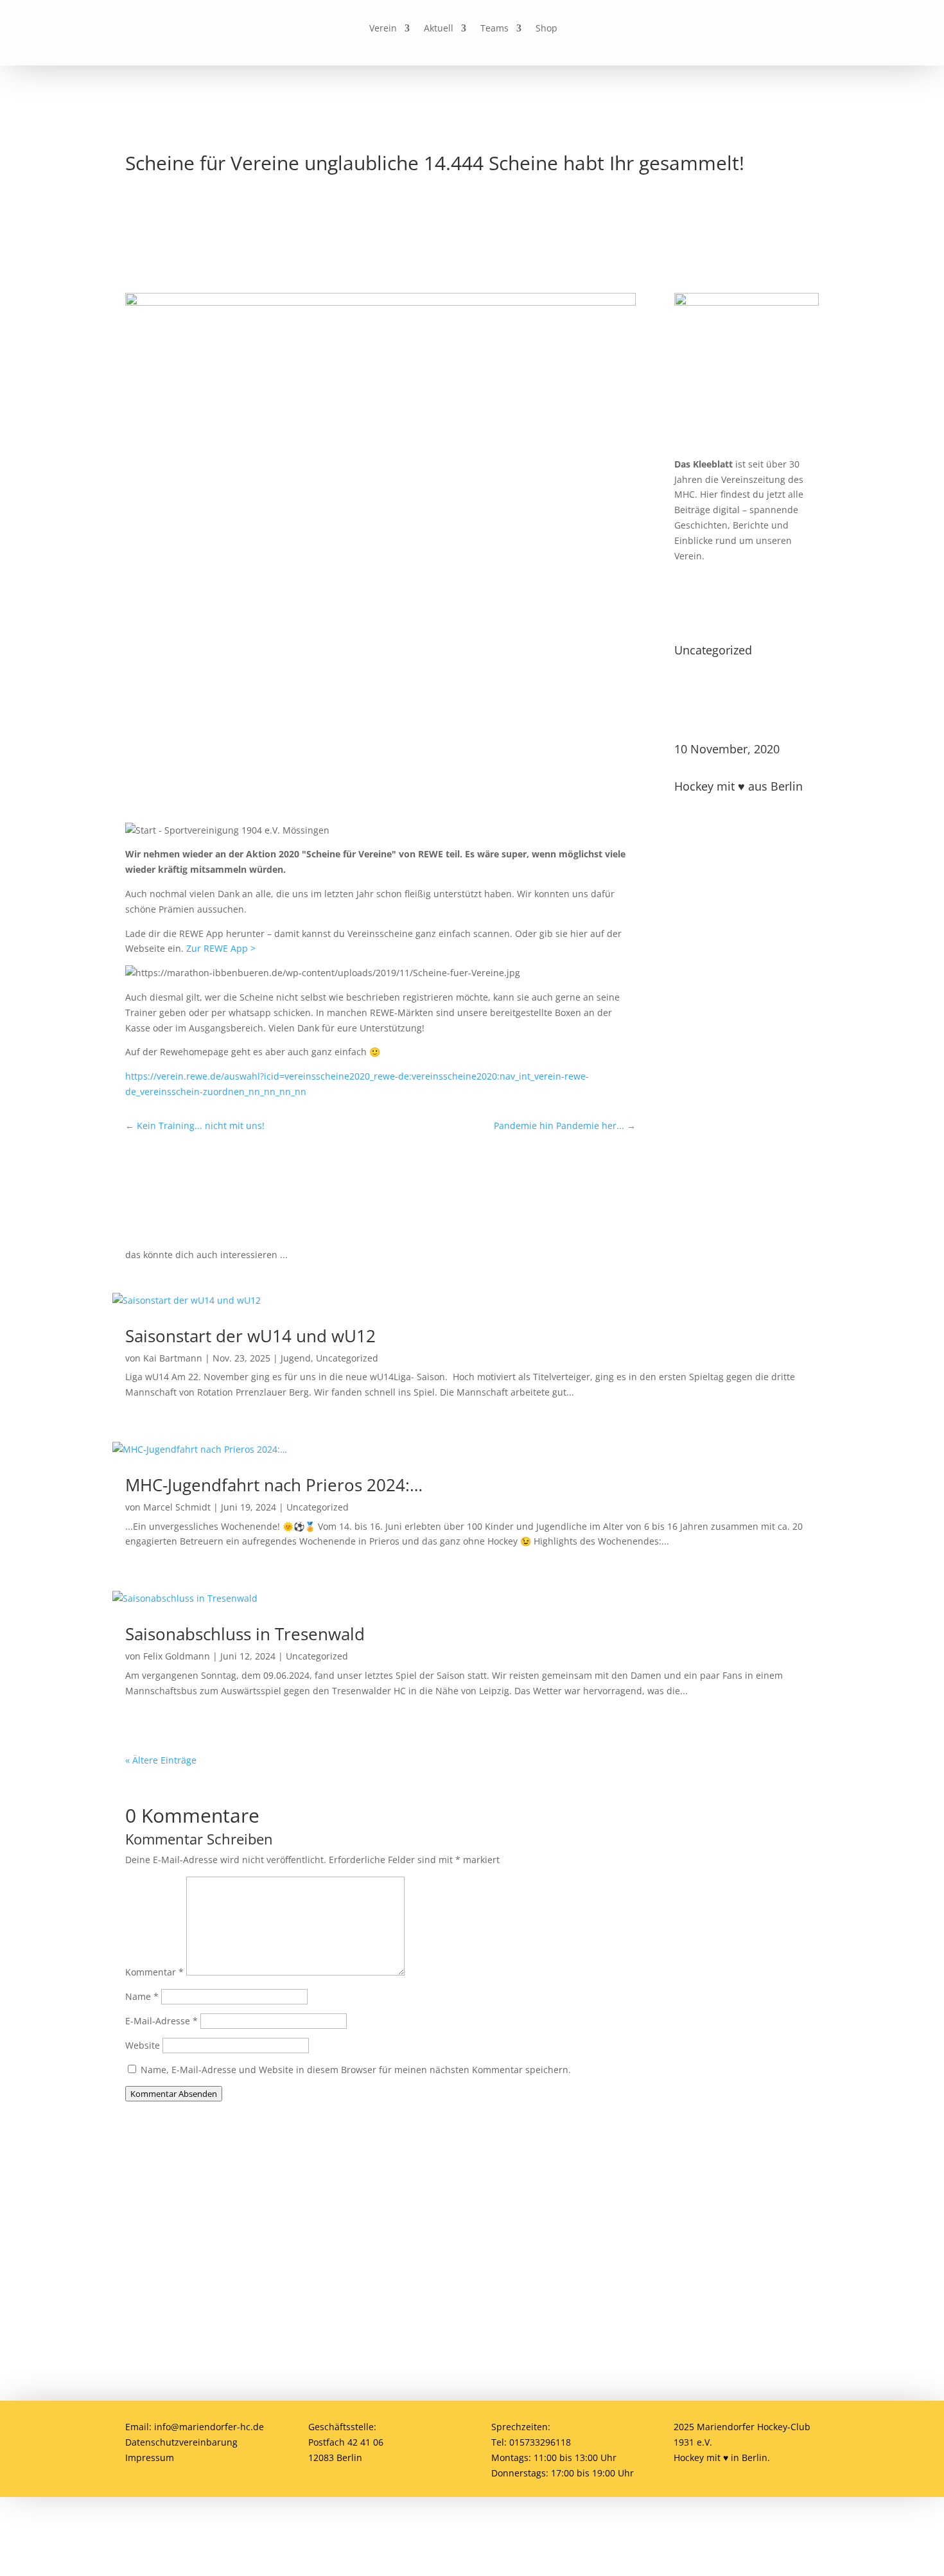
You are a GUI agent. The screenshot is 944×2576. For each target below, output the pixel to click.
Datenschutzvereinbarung (181, 2442)
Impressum (150, 2458)
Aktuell (439, 29)
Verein (383, 29)
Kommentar (154, 1972)
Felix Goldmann (177, 1656)
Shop (546, 29)
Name (142, 1996)
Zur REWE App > (221, 948)
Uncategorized (713, 650)
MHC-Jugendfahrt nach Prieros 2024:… (274, 1485)
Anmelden (719, 2226)
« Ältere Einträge (161, 1760)
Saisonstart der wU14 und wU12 (250, 1336)
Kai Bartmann (173, 1358)
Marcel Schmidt (177, 1507)
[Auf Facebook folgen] (624, 29)
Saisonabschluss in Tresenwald (245, 1634)
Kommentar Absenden (174, 2094)
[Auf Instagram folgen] (653, 29)
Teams (494, 29)
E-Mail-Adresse (162, 2021)
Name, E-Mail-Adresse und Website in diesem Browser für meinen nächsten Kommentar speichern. (356, 2070)
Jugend (296, 1358)
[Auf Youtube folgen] (683, 29)
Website (143, 2045)
